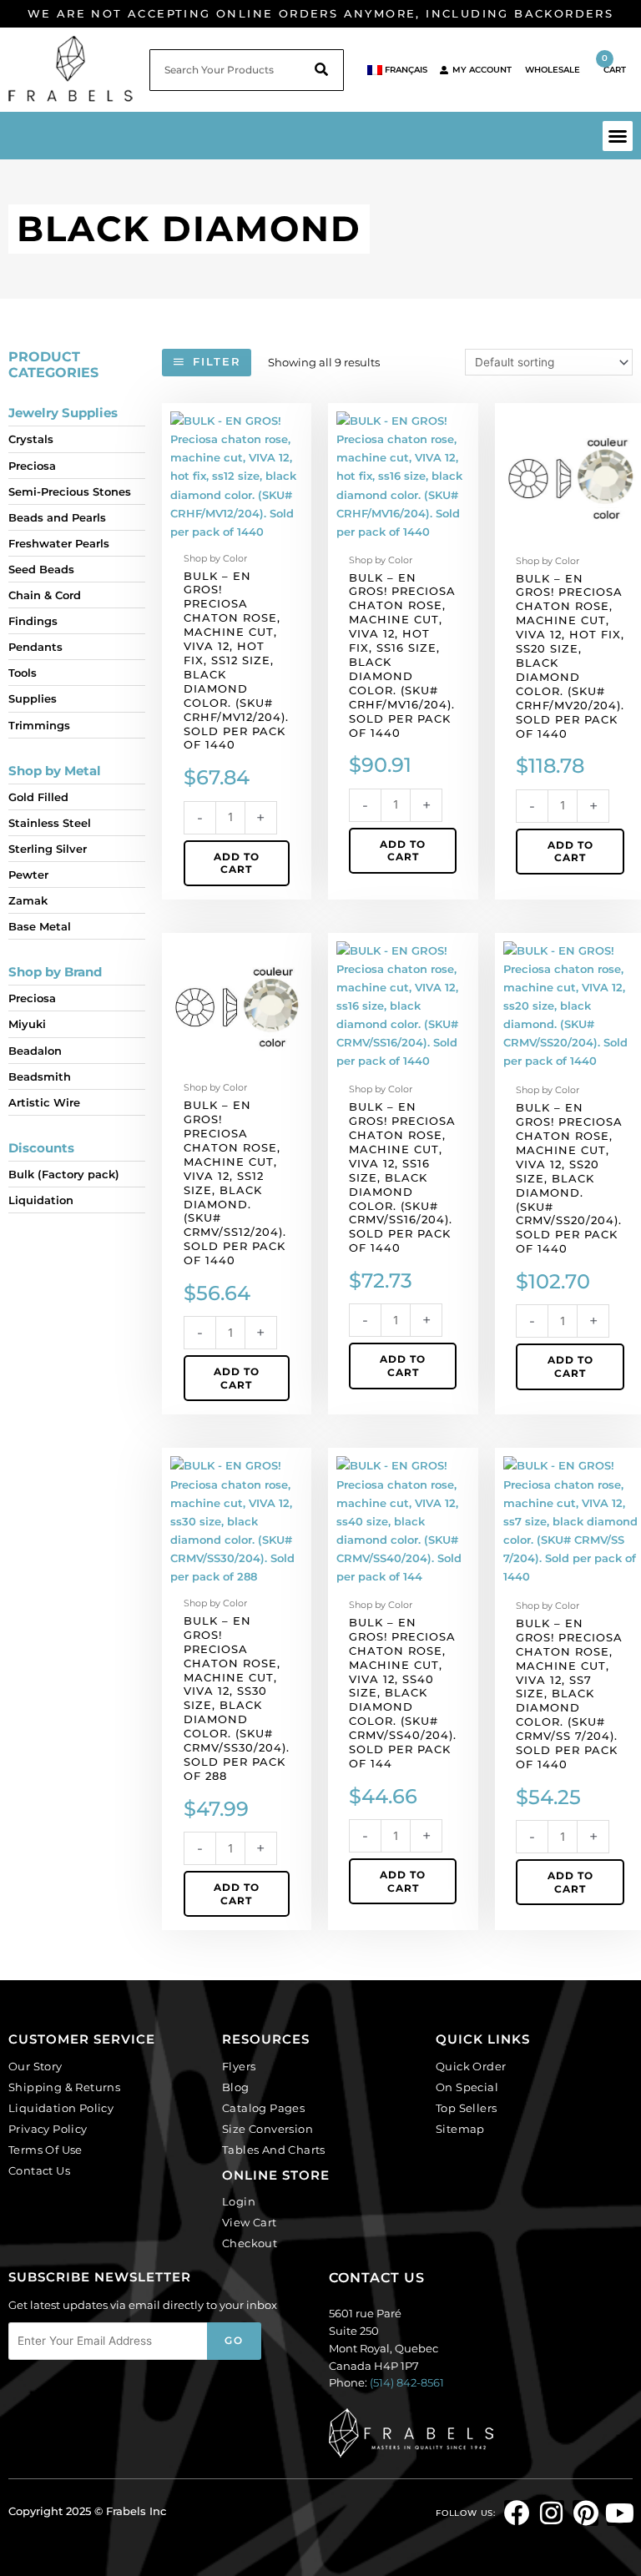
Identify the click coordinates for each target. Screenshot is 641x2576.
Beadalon (35, 1051)
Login (239, 2201)
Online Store (276, 2175)
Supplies (33, 698)
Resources (266, 2039)
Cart (614, 64)
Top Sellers (466, 2108)
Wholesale (553, 70)
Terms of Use (45, 2150)
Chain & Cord (45, 595)
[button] (618, 136)
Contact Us (39, 2170)
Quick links (483, 2039)
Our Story (35, 2066)
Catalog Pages (263, 2108)
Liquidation (41, 1200)
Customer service (82, 2039)
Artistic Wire (44, 1102)
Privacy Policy (48, 2129)
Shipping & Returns (64, 2087)
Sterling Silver (48, 849)
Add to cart (237, 863)
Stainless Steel (50, 823)
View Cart (250, 2222)
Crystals (31, 439)
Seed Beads (41, 569)
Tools (23, 673)
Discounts (41, 1148)
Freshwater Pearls (59, 543)
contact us (377, 2278)
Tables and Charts (274, 2150)
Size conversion (268, 2129)
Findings (33, 621)
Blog (236, 2087)
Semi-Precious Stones (70, 492)
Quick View (237, 533)
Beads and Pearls (57, 517)
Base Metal (40, 926)
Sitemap (460, 2129)
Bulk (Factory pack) (64, 1174)
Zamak (28, 900)
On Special (467, 2087)
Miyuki (27, 1024)
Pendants (35, 647)
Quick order (471, 2066)
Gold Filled (38, 797)
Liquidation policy (61, 2108)
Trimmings (39, 725)
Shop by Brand (55, 972)
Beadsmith (40, 1076)
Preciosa (32, 466)
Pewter (28, 875)
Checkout (250, 2243)
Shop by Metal (55, 771)
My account (482, 70)
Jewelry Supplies (63, 413)
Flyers (239, 2066)
